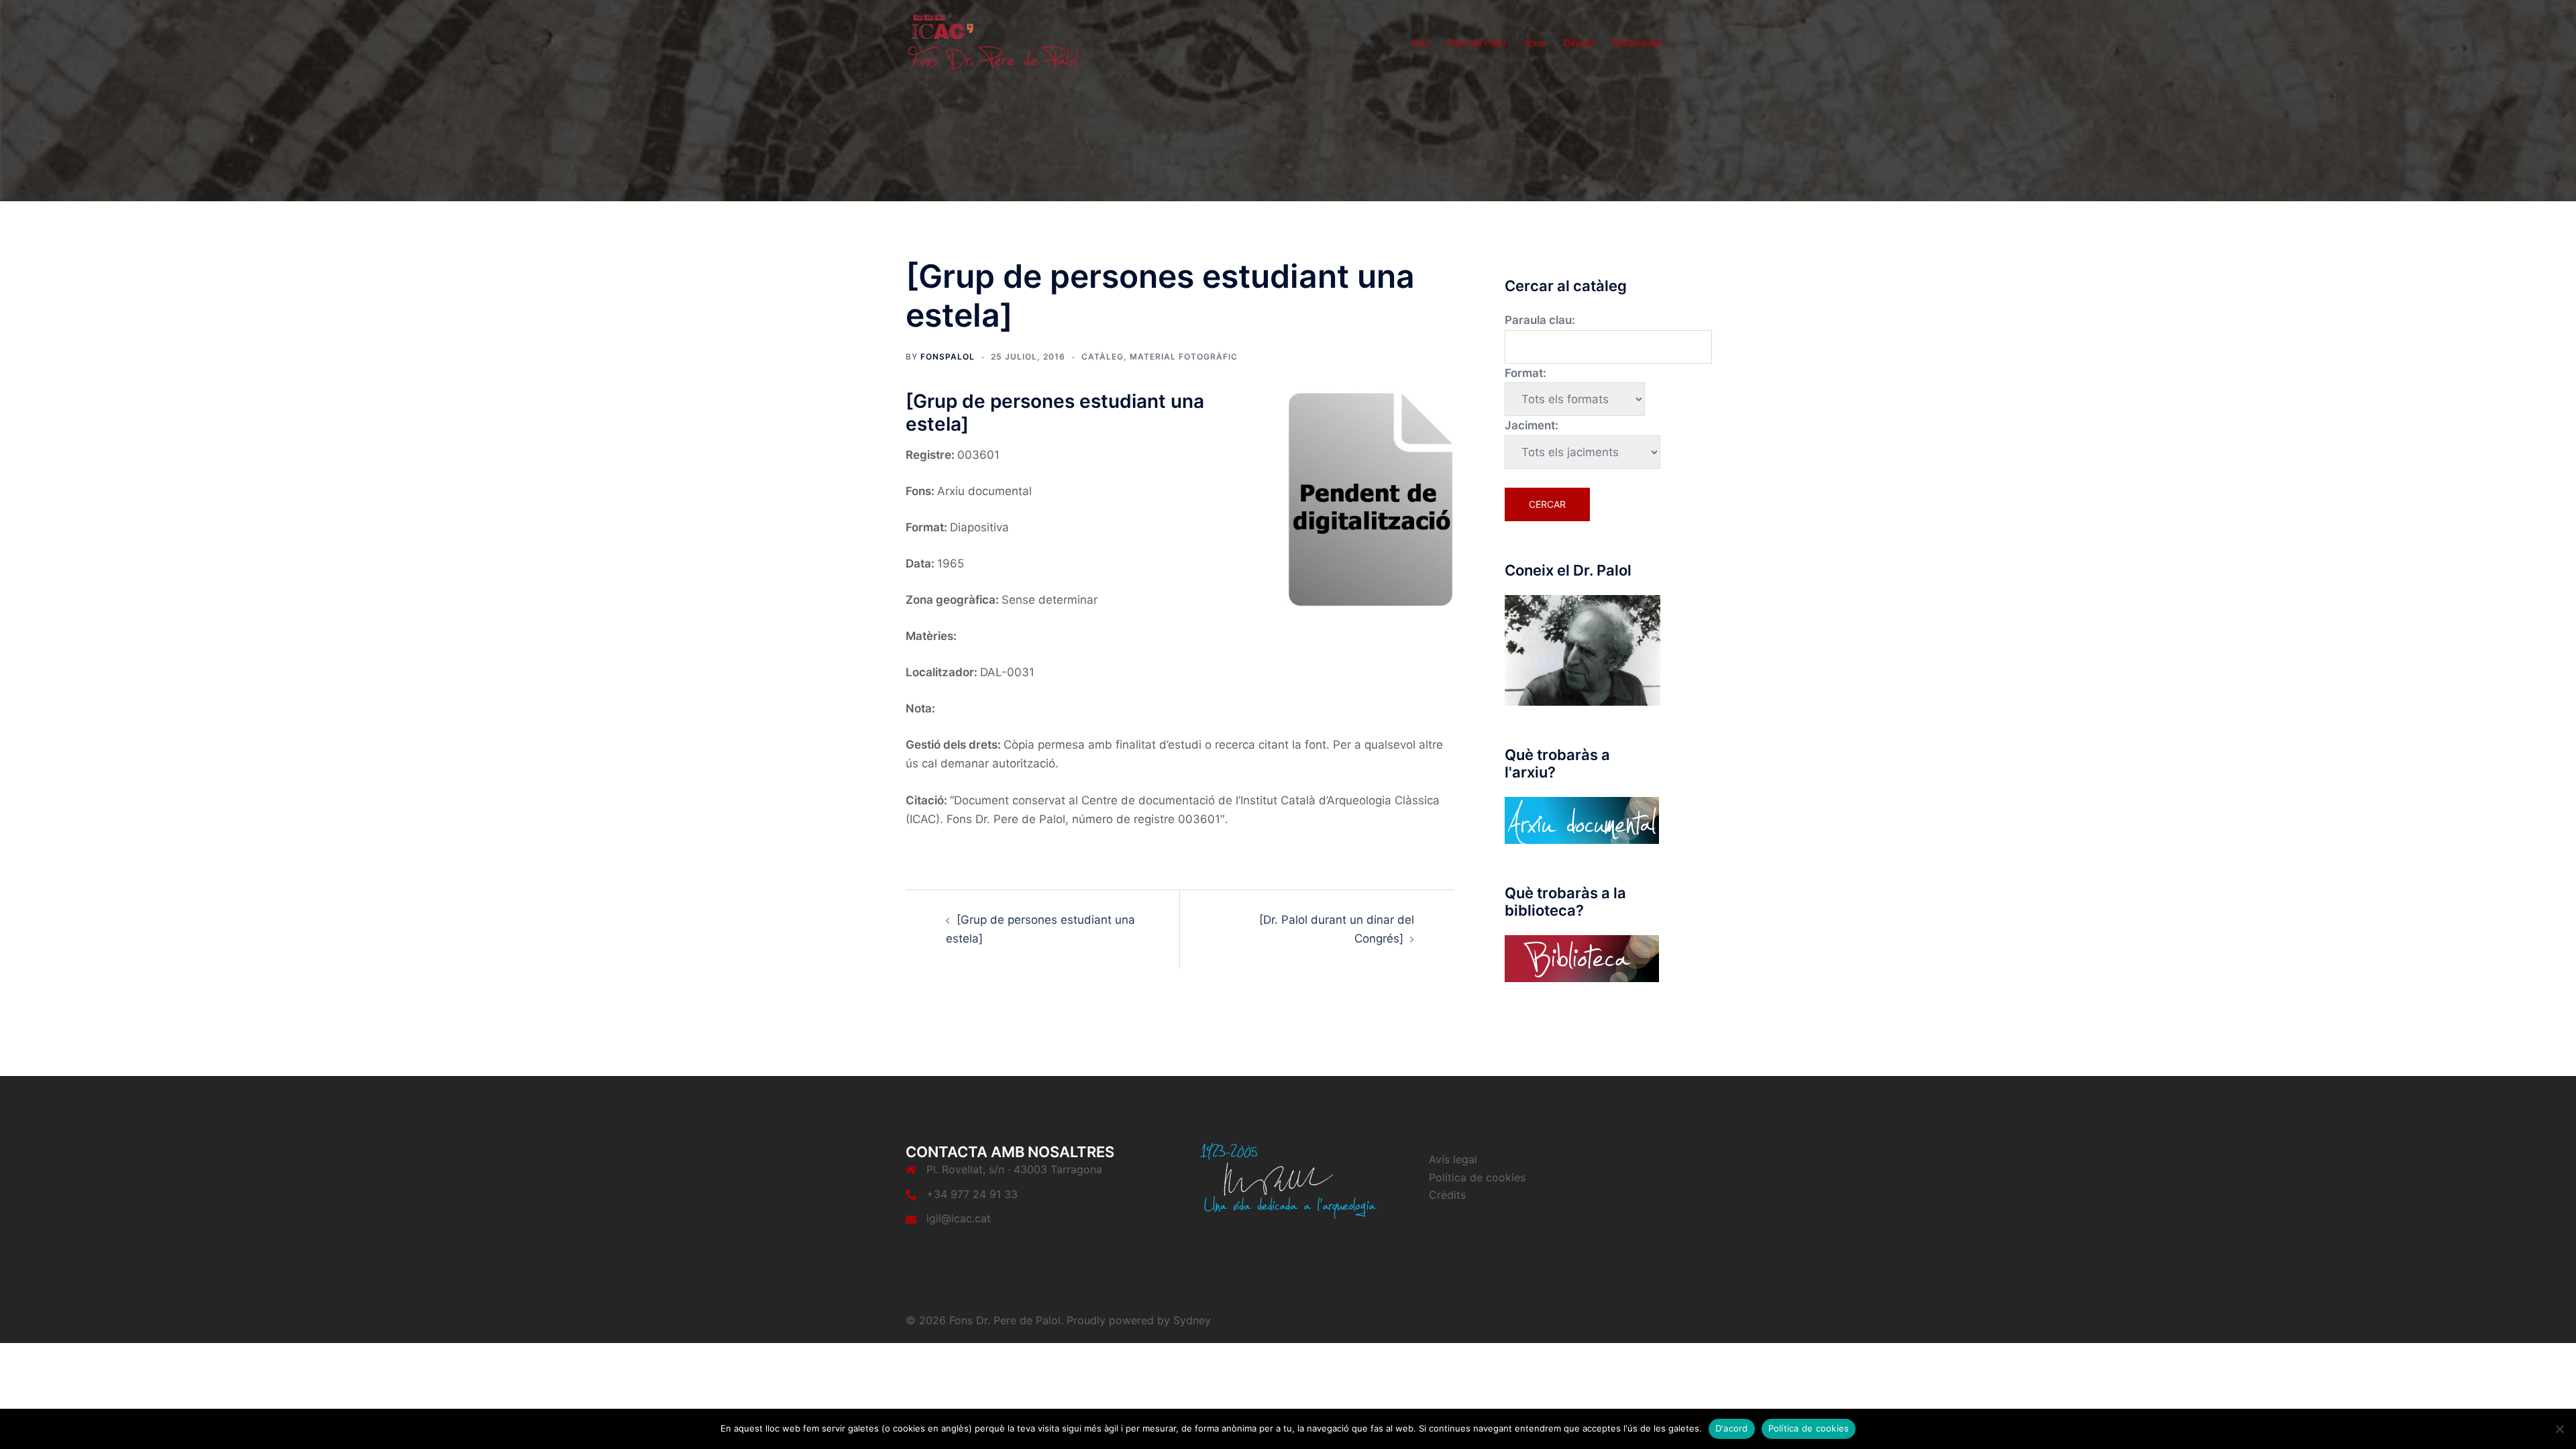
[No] (2559, 1429)
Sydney (1192, 1320)
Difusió (1579, 43)
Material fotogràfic (1184, 357)
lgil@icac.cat (959, 1218)
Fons (1535, 43)
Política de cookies (1477, 1177)
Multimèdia (1637, 43)
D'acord (1732, 1428)
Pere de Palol (1477, 43)
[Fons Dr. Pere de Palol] (993, 42)
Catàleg (1103, 357)
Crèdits (1447, 1195)
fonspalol (948, 357)
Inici (1420, 43)
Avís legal (1453, 1159)
